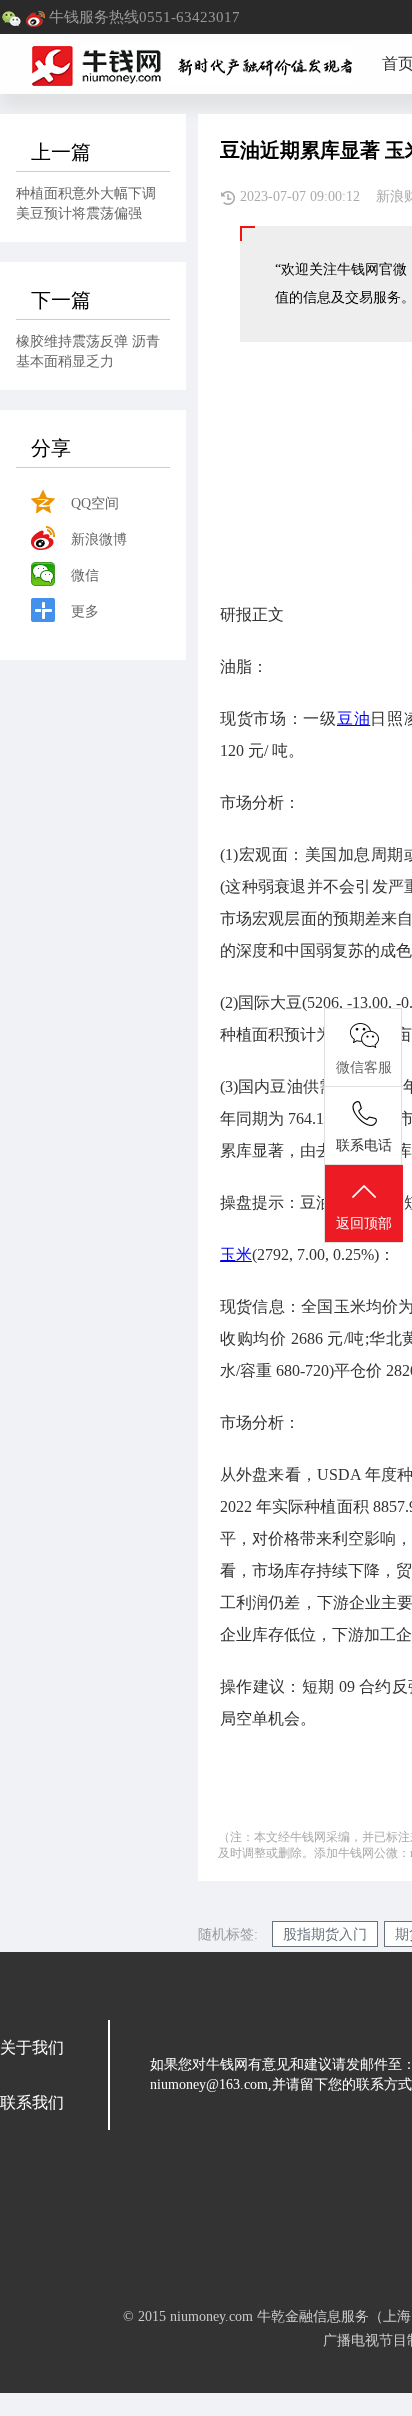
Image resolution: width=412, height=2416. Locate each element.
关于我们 (32, 2047)
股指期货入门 (325, 1934)
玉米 (236, 1254)
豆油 (353, 718)
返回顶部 (364, 1223)
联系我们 (32, 2102)
